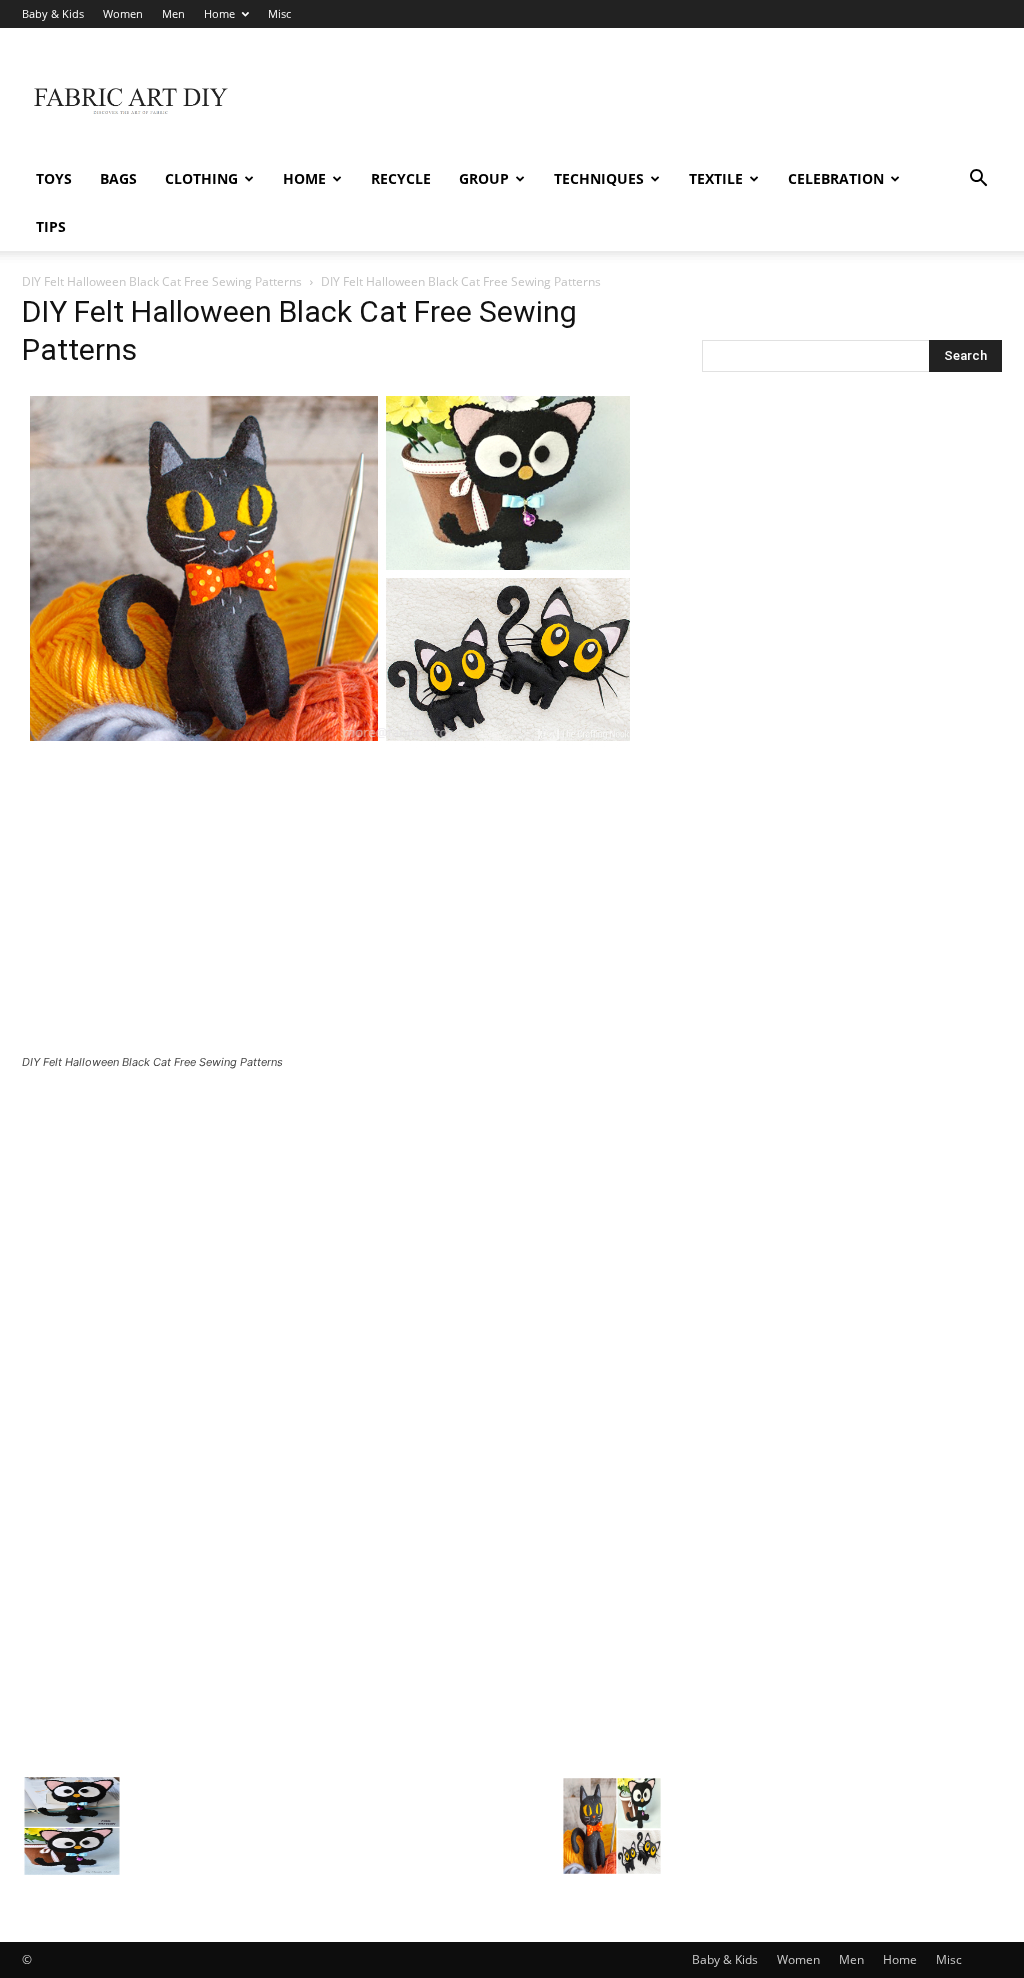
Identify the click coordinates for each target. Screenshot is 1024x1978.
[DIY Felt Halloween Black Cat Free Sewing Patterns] (330, 743)
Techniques (599, 178)
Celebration (836, 178)
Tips (51, 226)
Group (484, 178)
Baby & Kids (53, 13)
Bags (118, 178)
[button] (978, 180)
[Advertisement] (638, 101)
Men (173, 13)
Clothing (201, 178)
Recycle (401, 178)
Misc (279, 13)
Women (123, 13)
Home (219, 13)
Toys (54, 178)
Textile (716, 178)
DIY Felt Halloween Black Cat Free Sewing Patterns (162, 281)
